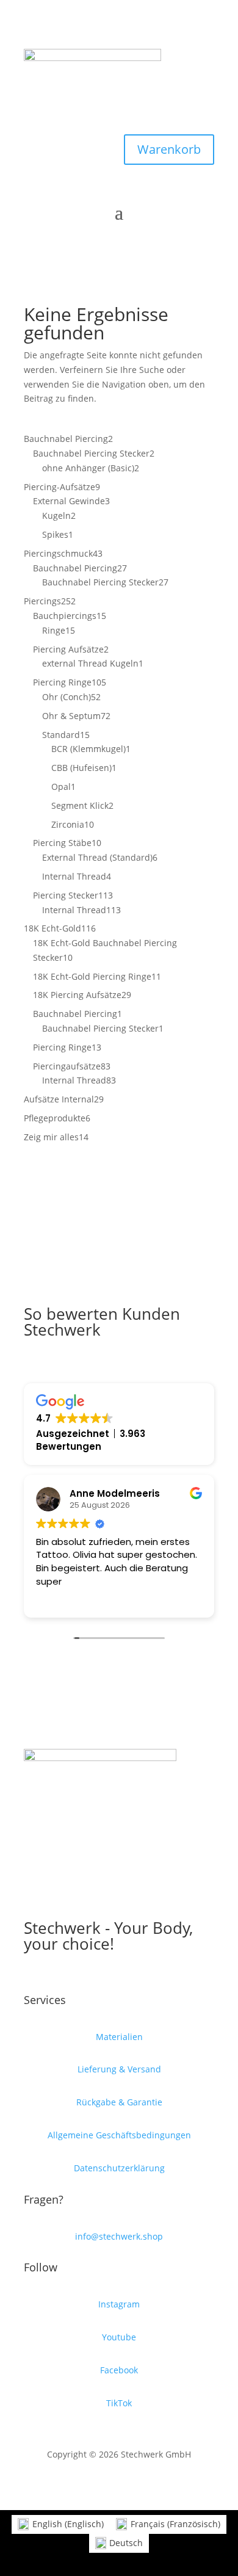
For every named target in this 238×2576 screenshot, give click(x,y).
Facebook (119, 2370)
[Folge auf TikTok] (143, 120)
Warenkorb (169, 149)
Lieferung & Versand (119, 2069)
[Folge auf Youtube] (95, 120)
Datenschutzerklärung (119, 2168)
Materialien (119, 2037)
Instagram (119, 2304)
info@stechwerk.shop (119, 2236)
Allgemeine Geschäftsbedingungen (119, 2135)
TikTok (119, 2403)
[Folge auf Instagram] (119, 120)
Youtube (119, 2337)
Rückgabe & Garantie (119, 2102)
